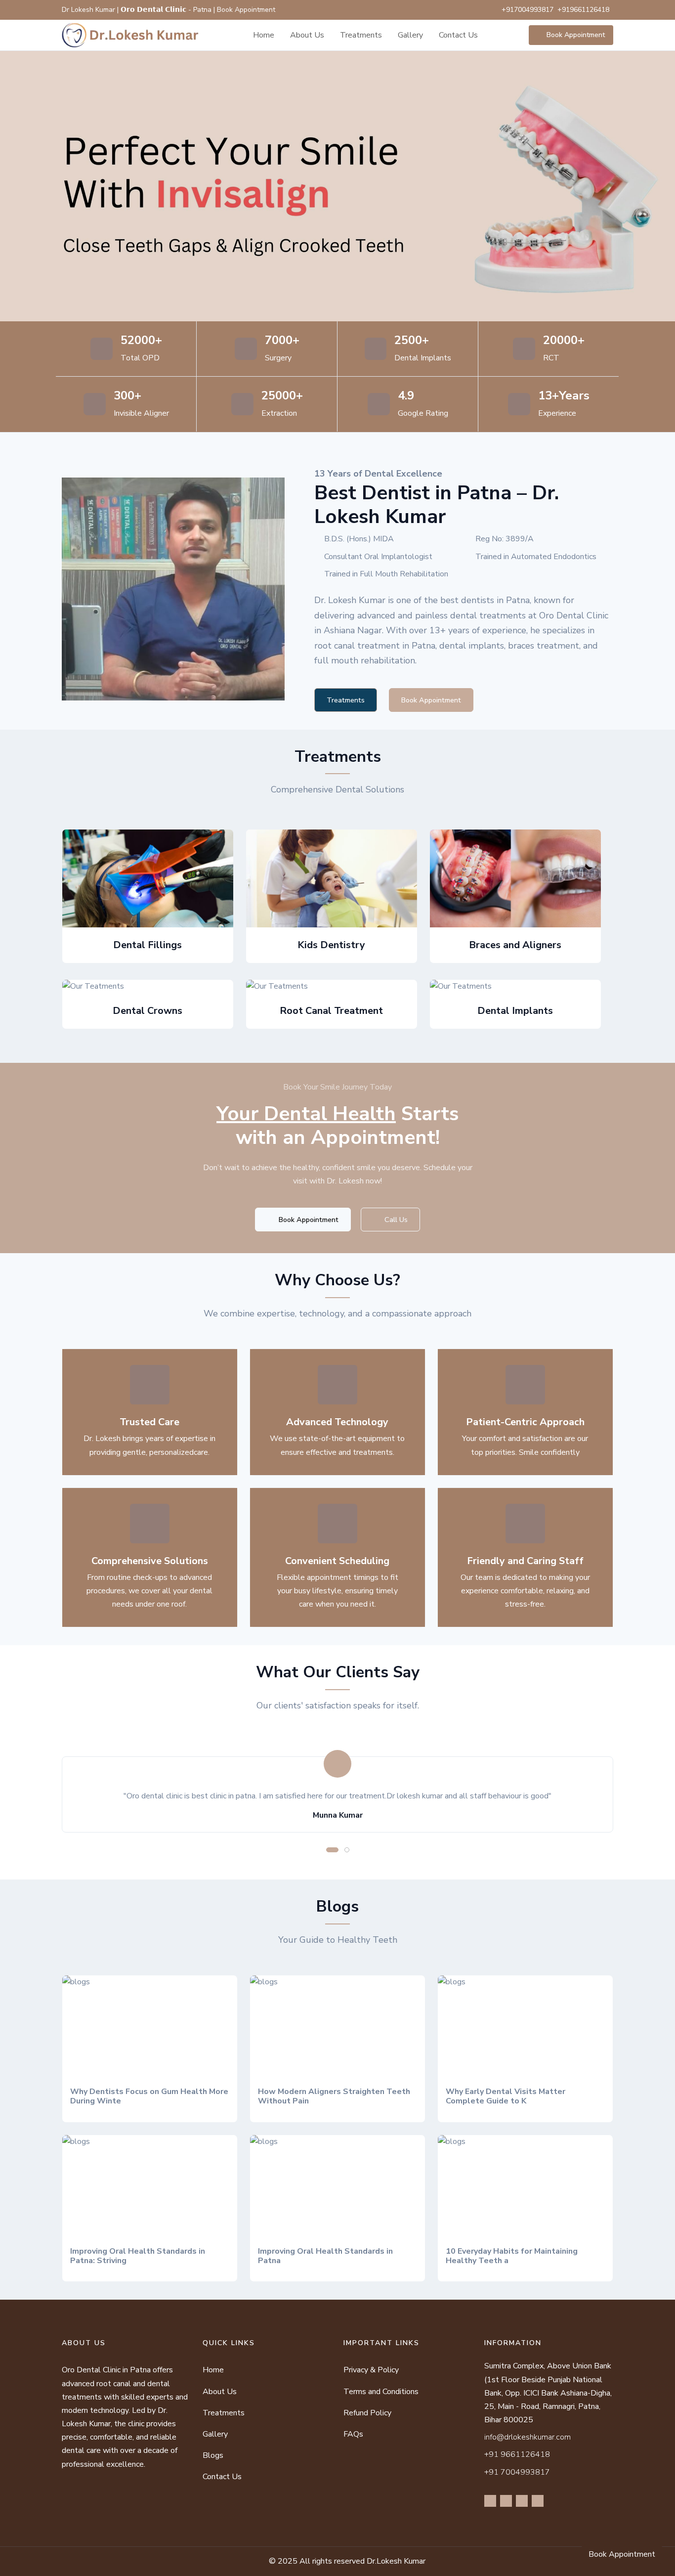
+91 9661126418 (517, 2454)
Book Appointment (576, 35)
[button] (332, 1850)
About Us (307, 35)
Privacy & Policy (371, 2370)
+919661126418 (583, 10)
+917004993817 (527, 10)
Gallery (410, 35)
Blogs (213, 2455)
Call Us (395, 1220)
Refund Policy (367, 2413)
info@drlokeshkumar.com (527, 2437)
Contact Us (458, 35)
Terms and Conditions (381, 2392)
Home (264, 35)
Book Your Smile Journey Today (337, 1087)
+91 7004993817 (517, 2472)
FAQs (353, 2434)
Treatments (361, 35)
